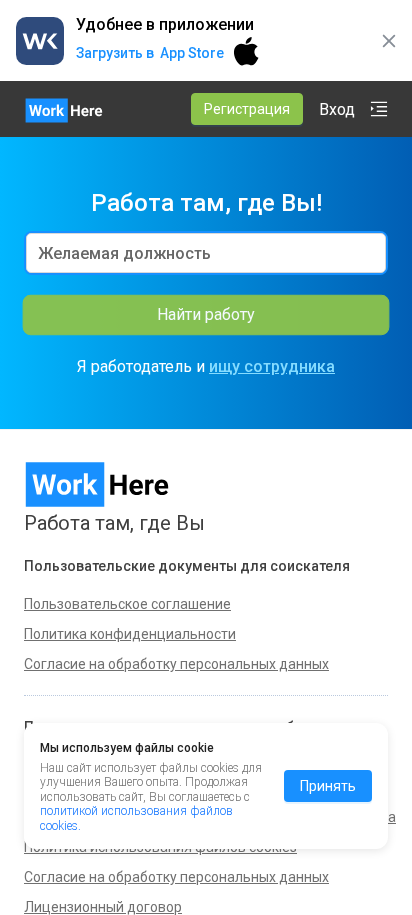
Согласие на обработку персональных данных (176, 877)
